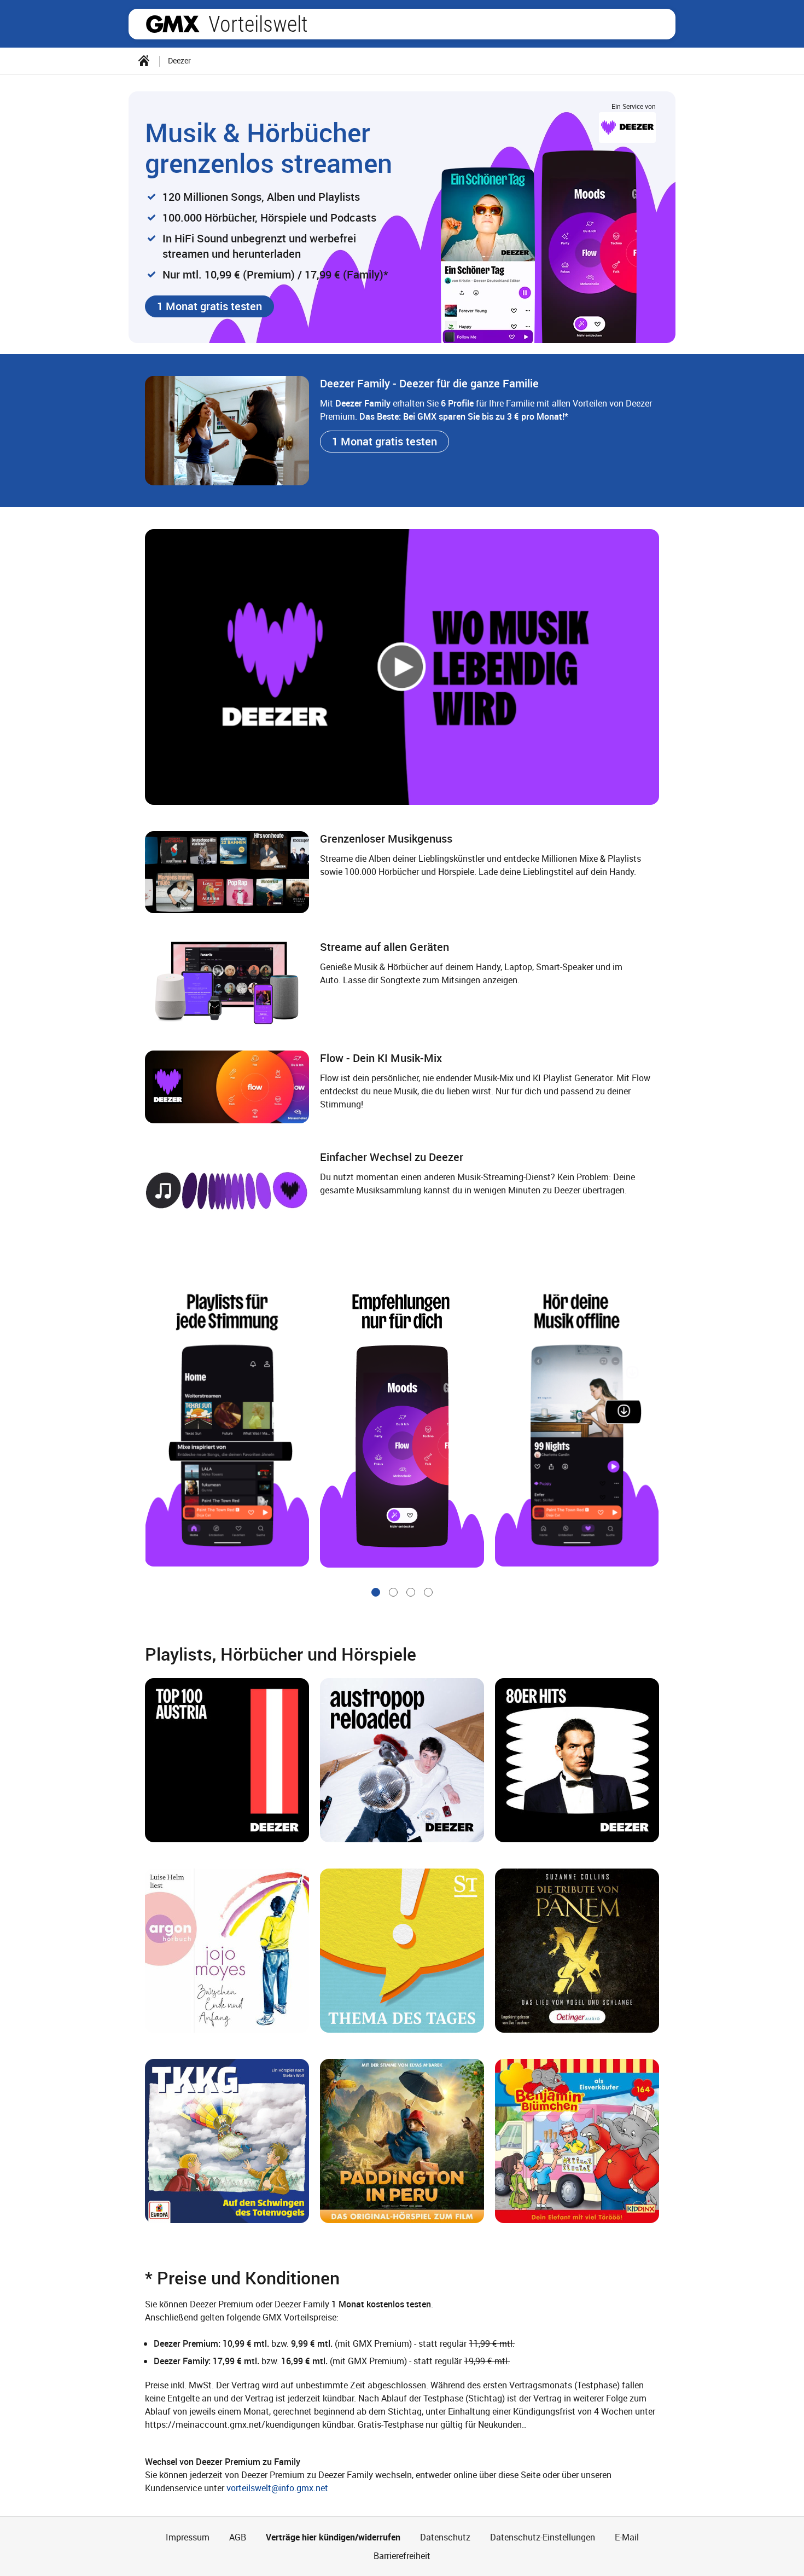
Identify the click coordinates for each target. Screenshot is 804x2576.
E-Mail (627, 2537)
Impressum (188, 2537)
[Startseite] (144, 61)
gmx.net (173, 24)
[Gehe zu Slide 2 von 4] (393, 1592)
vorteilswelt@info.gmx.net (277, 2488)
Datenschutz (445, 2537)
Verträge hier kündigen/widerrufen (333, 2537)
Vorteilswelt (258, 24)
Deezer (179, 60)
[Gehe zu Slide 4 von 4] (428, 1592)
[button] (209, 306)
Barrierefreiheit (402, 2556)
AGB (238, 2537)
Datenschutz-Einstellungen (543, 2537)
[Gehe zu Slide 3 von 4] (411, 1592)
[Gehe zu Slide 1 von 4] (376, 1592)
